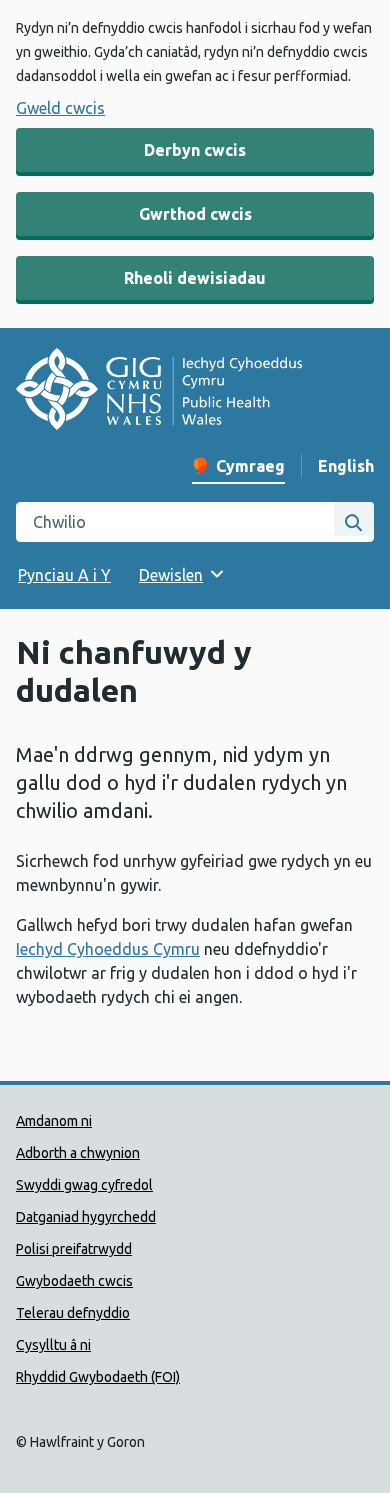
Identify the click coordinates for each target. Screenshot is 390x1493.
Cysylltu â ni (53, 1345)
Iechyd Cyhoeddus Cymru (108, 949)
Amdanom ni (54, 1121)
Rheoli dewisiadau (195, 278)
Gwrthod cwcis (195, 214)
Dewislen (171, 575)
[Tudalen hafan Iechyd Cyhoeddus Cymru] (159, 392)
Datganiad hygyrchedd (86, 1217)
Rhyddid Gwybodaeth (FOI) (98, 1377)
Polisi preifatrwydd (74, 1249)
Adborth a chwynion (78, 1153)
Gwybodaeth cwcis (74, 1281)
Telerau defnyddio (73, 1313)
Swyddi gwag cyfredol (84, 1185)
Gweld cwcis (60, 108)
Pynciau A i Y (64, 575)
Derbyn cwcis (195, 150)
